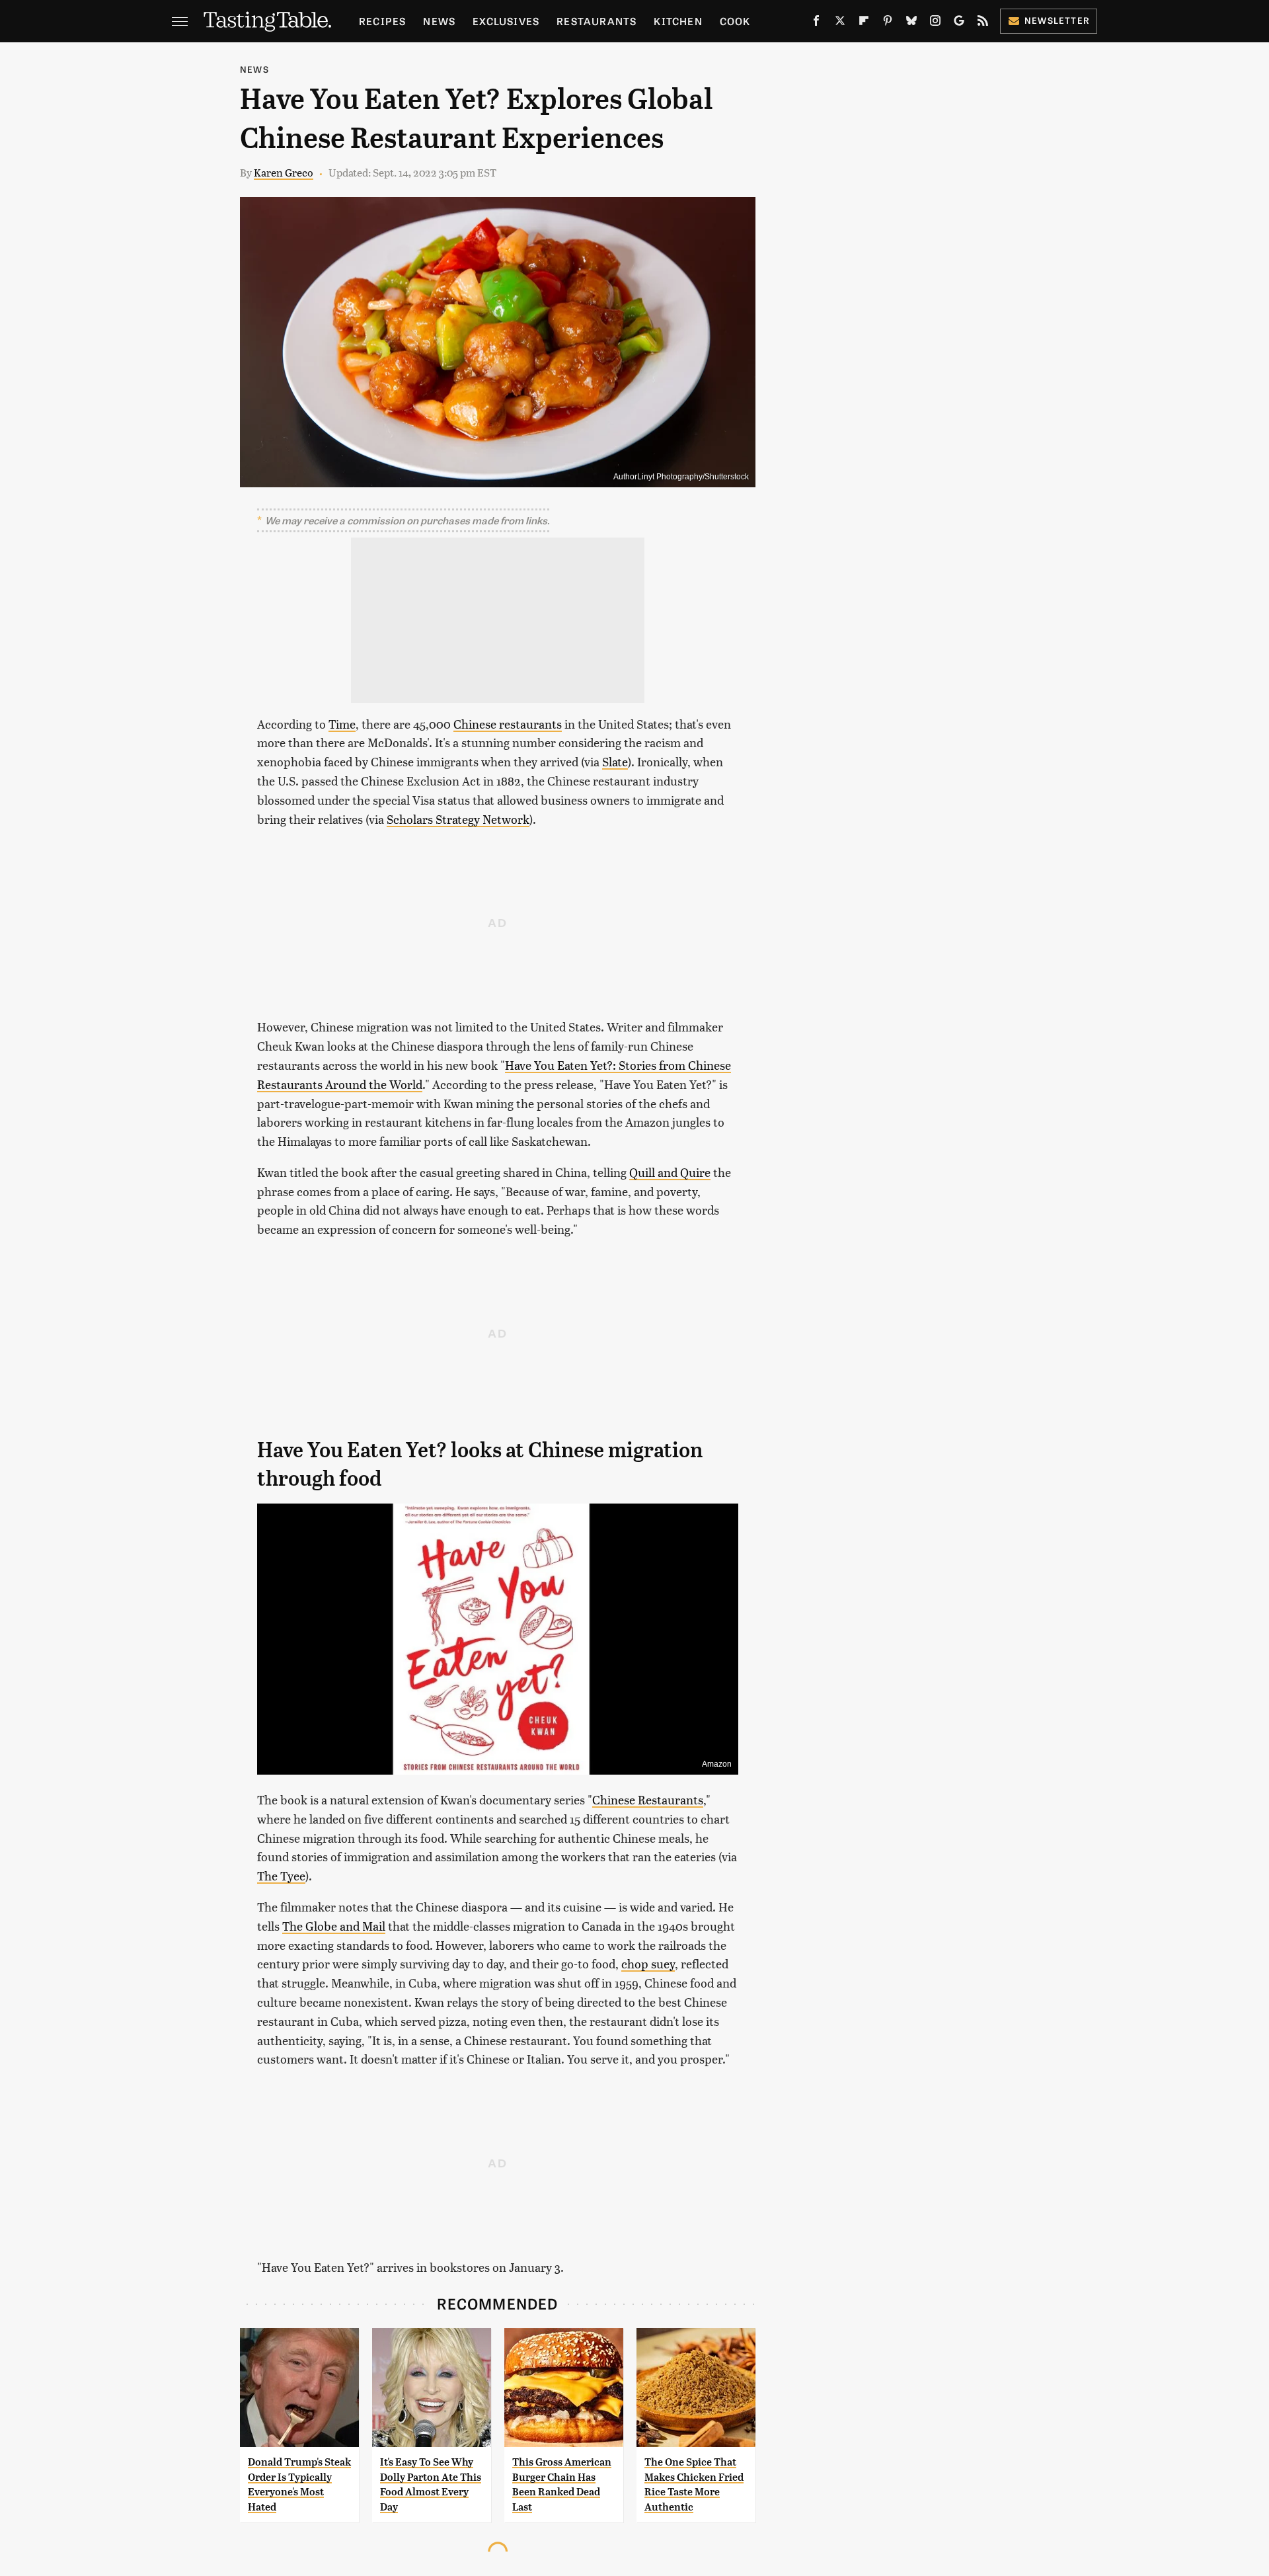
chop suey (648, 1963)
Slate (615, 761)
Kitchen (678, 21)
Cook (735, 21)
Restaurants (596, 21)
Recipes (382, 21)
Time (342, 724)
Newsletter (1057, 20)
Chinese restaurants (508, 724)
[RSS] (983, 23)
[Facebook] (816, 23)
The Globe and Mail (334, 1926)
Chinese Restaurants (648, 1799)
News (439, 21)
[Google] (959, 23)
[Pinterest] (888, 23)
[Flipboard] (864, 23)
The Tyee (281, 1875)
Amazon (717, 1764)
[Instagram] (935, 23)
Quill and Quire (670, 1172)
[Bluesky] (911, 23)
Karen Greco (284, 172)
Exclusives (506, 21)
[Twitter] (840, 23)
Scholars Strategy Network (458, 819)
